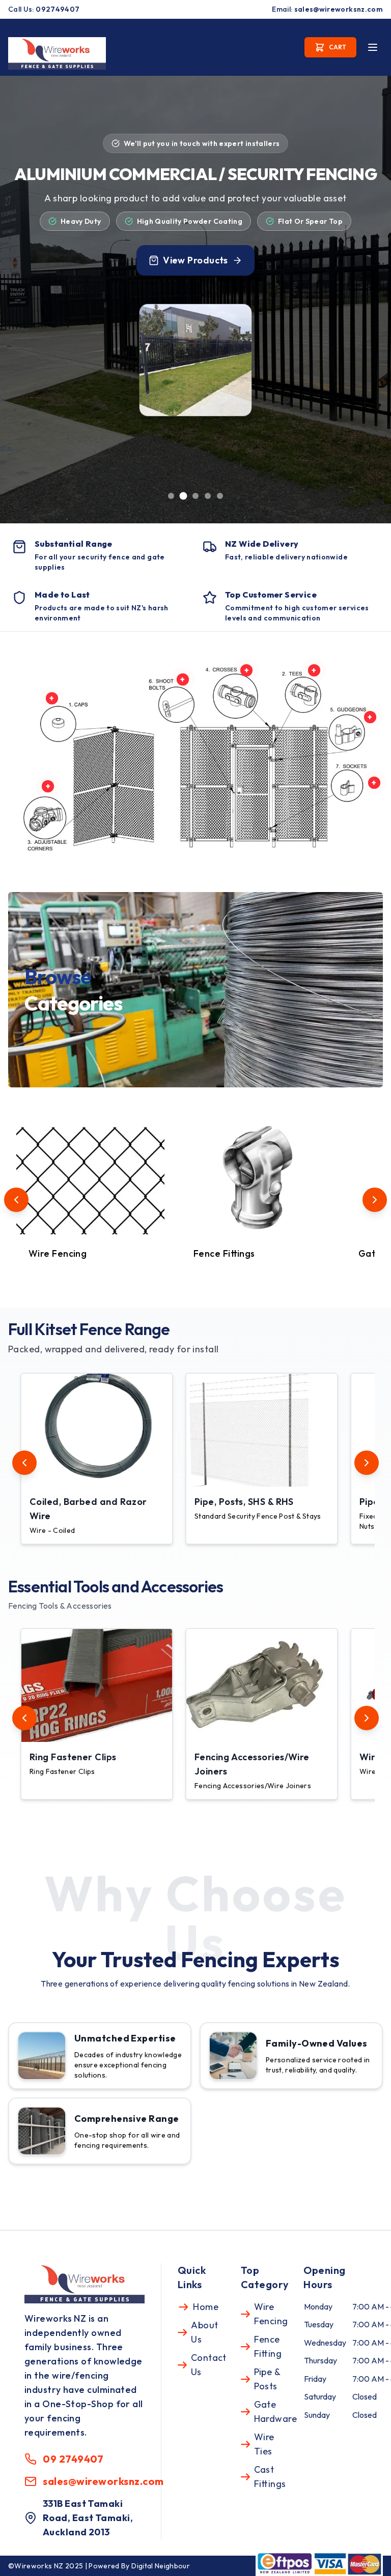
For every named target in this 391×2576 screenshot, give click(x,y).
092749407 (58, 9)
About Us (204, 2332)
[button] (97, 1459)
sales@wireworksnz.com (339, 9)
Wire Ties (264, 2444)
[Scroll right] (375, 1200)
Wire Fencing (271, 2314)
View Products (195, 260)
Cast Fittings (270, 2477)
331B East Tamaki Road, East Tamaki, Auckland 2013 (88, 2518)
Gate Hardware (276, 2411)
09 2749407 (73, 2459)
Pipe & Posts (267, 2379)
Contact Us (209, 2365)
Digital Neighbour (161, 2566)
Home (206, 2307)
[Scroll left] (16, 1200)
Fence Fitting (268, 2346)
